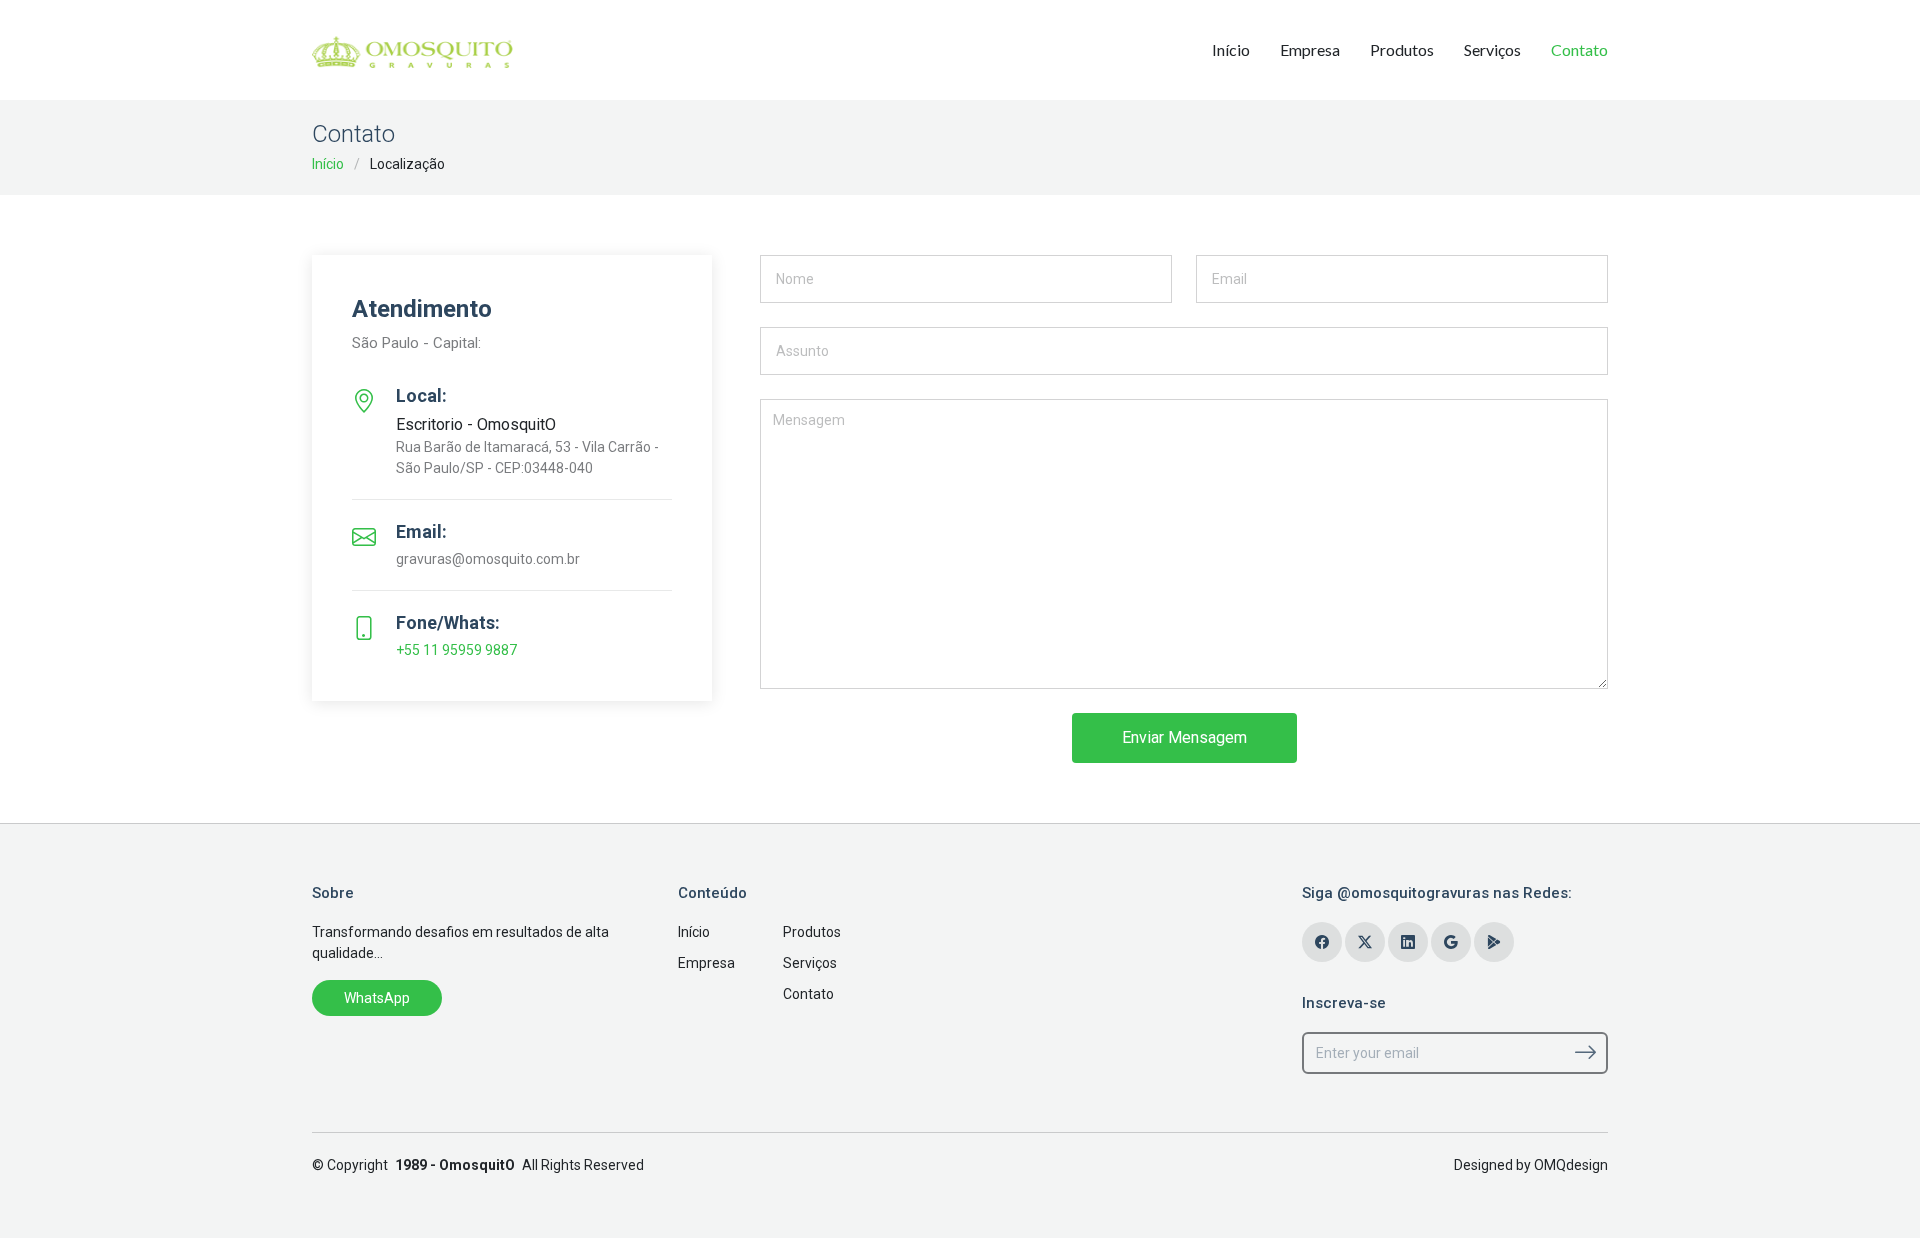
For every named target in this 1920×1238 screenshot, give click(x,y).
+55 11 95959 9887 (456, 650)
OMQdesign (1571, 1165)
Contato (1579, 49)
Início (1231, 49)
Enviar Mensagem (1184, 737)
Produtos (1402, 49)
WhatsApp (377, 998)
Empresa (1310, 49)
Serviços (1492, 49)
